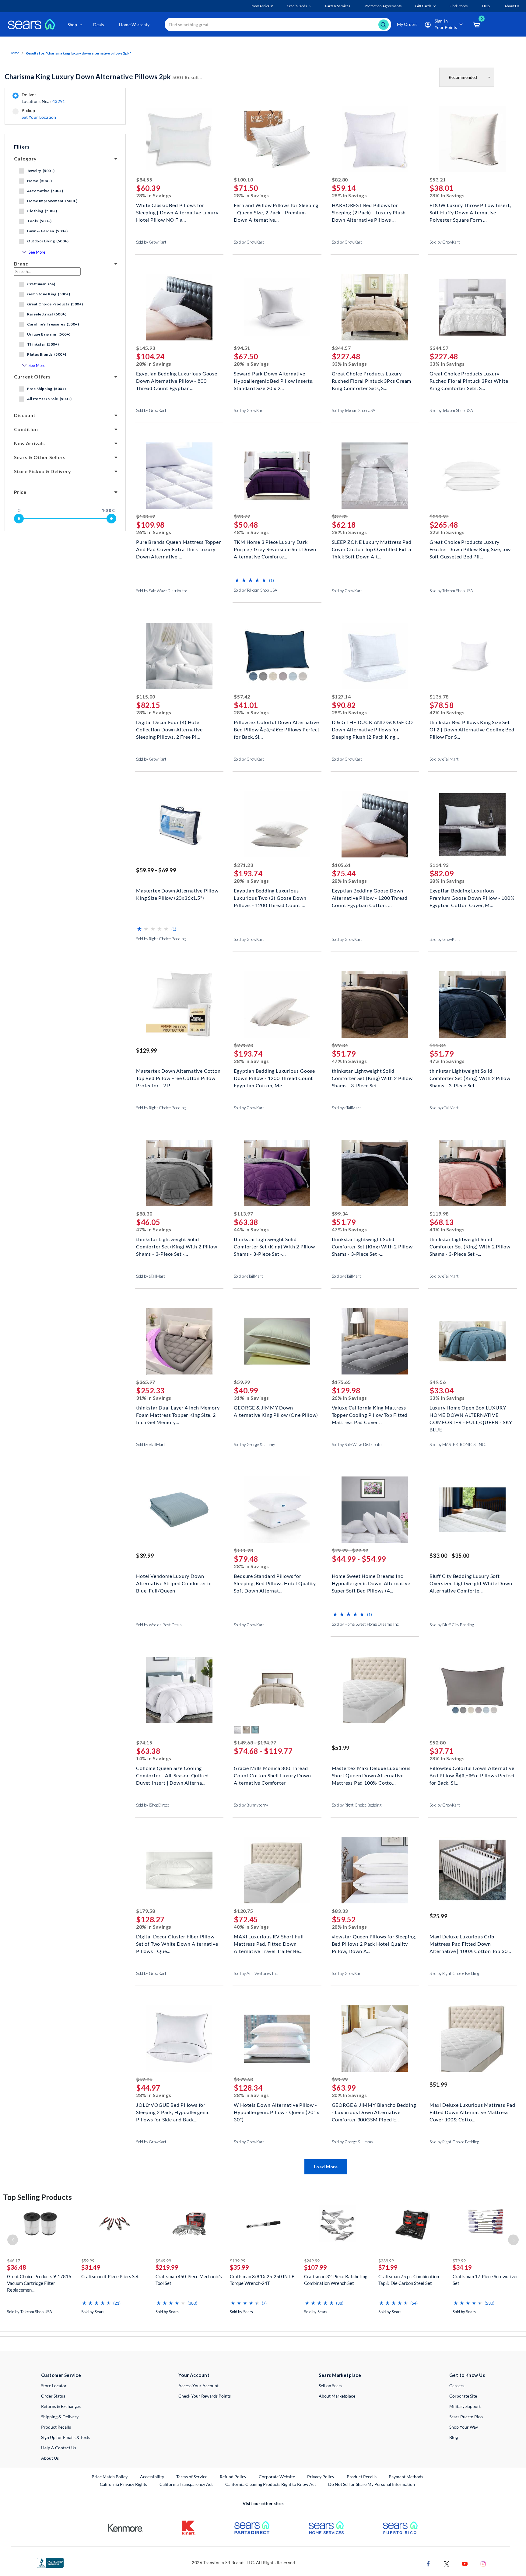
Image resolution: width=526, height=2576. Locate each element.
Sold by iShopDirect (153, 1805)
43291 (59, 101)
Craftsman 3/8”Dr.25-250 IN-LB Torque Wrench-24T (262, 2280)
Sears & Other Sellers (40, 457)
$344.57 (341, 348)
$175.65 (341, 1382)
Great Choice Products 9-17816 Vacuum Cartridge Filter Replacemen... (39, 2283)
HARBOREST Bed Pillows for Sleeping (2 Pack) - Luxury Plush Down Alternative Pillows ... (369, 212)
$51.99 (341, 1748)
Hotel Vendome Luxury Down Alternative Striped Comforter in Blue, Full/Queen (174, 1583)
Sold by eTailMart (444, 759)
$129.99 (147, 1050)
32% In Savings (447, 532)
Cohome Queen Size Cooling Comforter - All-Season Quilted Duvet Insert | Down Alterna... (172, 1775)
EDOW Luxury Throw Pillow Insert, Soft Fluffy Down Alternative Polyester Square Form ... (470, 212)
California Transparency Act (186, 2484)
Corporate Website (277, 2476)
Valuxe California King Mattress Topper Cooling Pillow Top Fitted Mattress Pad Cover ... (370, 1414)
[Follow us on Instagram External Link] (483, 2563)
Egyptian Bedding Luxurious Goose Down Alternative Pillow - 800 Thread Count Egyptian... (177, 380)
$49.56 (438, 1382)
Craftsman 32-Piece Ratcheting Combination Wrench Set (336, 2280)
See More (37, 252)
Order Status (53, 2396)
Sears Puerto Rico (466, 2417)
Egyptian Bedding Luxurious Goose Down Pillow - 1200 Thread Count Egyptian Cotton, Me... (274, 1077)
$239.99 (386, 2261)
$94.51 (242, 348)
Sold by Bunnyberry (251, 1805)
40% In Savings (251, 1927)
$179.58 (146, 1911)
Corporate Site (463, 2396)
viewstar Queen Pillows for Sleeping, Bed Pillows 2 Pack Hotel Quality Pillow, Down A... (374, 1943)
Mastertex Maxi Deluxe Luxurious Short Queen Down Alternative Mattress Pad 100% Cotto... (371, 1775)
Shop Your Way (464, 2427)
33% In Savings (349, 364)
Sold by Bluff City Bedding (452, 1625)
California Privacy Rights (123, 2484)
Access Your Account (198, 2386)
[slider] (19, 519)
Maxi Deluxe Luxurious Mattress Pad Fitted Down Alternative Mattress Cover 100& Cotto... (472, 2111)
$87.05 (340, 516)
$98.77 (242, 516)
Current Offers (32, 377)
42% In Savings (447, 712)
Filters (22, 147)
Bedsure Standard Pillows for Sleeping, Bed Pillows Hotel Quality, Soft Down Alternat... (275, 1583)
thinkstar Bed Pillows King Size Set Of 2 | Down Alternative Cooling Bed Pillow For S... (472, 729)
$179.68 (243, 2079)
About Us (50, 2458)
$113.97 (243, 1214)
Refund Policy (233, 2477)
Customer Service (61, 2375)
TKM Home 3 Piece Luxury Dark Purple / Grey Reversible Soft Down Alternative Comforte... (275, 549)
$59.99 (242, 1382)
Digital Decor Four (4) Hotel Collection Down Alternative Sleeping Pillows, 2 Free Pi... (169, 729)
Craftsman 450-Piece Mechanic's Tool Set (189, 2280)
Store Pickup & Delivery (42, 471)
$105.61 (341, 865)
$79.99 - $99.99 (350, 1550)
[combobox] (278, 25)
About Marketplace (337, 2396)
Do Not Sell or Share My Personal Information (372, 2484)
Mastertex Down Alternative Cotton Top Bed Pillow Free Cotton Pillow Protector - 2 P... (178, 1077)
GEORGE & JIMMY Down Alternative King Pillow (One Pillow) (276, 1411)
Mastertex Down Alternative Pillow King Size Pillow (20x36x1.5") (177, 894)
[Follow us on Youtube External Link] (465, 2563)
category (25, 158)
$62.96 (144, 2079)
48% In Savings (251, 532)
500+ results (103, 77)
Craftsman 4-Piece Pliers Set (110, 2276)
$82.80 (340, 179)
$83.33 (340, 1911)
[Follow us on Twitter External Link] (447, 2563)
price (20, 492)
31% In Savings (154, 1398)
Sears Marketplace (340, 2375)
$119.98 (439, 1214)
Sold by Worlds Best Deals (159, 1625)
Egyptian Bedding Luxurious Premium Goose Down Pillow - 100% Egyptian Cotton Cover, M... (472, 897)
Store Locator (54, 2386)
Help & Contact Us (59, 2448)
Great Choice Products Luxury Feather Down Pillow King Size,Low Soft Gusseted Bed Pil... (470, 549)
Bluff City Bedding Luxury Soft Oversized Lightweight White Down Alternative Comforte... (471, 1583)
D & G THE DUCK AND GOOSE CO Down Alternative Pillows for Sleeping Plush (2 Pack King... (373, 729)
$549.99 (163, 2261)
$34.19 (462, 2267)
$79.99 (459, 2261)
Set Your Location (39, 117)
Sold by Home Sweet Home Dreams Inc (365, 1624)
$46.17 (14, 2261)
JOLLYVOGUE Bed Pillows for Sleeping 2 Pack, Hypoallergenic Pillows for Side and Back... (173, 2111)
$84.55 (144, 179)
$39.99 (145, 1556)
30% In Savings (349, 2095)
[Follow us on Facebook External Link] (428, 2563)
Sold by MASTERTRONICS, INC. (458, 1445)
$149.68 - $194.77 (255, 1742)
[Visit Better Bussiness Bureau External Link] (50, 2562)
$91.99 (340, 2079)
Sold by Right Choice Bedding (161, 939)
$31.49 (91, 2267)
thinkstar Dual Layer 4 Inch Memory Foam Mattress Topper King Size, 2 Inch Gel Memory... (178, 1414)
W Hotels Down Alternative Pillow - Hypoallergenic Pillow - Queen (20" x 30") (277, 2111)
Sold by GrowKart (151, 242)
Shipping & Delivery (60, 2417)
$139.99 (238, 2261)
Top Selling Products (37, 2197)
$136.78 (439, 697)
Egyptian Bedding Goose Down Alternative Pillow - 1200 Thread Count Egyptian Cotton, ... (370, 897)
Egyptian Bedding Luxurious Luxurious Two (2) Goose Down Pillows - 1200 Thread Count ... (270, 897)
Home (14, 53)
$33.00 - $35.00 (449, 1556)
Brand (21, 264)
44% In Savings (251, 1229)
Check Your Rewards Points (205, 2396)
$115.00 (146, 697)
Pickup (39, 114)
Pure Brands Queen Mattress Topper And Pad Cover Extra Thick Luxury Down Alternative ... (178, 549)
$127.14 (341, 697)
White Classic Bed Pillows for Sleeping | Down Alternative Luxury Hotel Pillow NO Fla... (177, 212)
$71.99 (388, 2267)
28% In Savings (154, 195)
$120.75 (243, 1911)
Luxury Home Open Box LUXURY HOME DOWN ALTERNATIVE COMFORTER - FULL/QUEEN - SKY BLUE (471, 1414)
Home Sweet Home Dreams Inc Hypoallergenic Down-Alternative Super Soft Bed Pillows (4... (371, 1583)
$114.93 (439, 865)
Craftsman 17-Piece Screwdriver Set (485, 2280)
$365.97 (146, 1382)
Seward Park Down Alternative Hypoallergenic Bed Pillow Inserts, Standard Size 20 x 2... (274, 380)
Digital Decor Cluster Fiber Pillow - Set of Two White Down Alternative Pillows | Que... (177, 1943)
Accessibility (152, 2477)
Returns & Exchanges (61, 2406)
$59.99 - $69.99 (156, 870)
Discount (25, 415)
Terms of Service (192, 2477)
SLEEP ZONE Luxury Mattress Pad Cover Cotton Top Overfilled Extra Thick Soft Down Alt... (372, 549)
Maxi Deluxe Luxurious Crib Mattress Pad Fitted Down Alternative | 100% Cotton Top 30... (470, 1943)
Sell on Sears (330, 2386)
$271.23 (243, 865)
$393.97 (439, 516)
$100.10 (243, 179)
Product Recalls (56, 2427)
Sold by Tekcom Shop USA (354, 410)
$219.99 (167, 2267)
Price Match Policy (110, 2477)
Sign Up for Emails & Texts (66, 2437)
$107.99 (316, 2267)
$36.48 (17, 2267)
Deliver (43, 98)
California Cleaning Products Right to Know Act (271, 2484)
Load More (326, 2167)
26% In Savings (154, 532)
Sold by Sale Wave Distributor (162, 591)
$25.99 (438, 1916)
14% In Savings (154, 1758)
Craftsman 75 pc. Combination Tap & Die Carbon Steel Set (409, 2280)
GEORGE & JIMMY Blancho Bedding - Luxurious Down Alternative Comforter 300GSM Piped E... (374, 2111)
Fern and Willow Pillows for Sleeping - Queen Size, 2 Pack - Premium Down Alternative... (276, 212)
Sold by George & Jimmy (254, 1445)
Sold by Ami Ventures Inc (256, 1973)
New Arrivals (30, 443)
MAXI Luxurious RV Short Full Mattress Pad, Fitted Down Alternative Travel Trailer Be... (269, 1943)
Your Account (194, 2375)
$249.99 (312, 2261)
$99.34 (340, 1045)
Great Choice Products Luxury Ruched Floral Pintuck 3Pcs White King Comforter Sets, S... (469, 380)
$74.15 (144, 1742)
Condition (26, 429)
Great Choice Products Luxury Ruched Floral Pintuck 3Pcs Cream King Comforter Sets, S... (372, 380)
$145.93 (146, 348)
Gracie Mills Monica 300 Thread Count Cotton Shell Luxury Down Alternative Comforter (272, 1775)
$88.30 (144, 1214)
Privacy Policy (321, 2477)
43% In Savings (447, 1229)
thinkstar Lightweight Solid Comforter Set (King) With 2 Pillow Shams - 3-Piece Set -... (372, 1077)
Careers (457, 2386)
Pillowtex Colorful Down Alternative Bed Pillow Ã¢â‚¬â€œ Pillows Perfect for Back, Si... (277, 729)
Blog (454, 2437)
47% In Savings (349, 1061)
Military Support (465, 2406)
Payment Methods (406, 2477)
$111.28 (243, 1550)
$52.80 (438, 1742)
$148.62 (146, 516)
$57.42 (242, 697)
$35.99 (239, 2267)
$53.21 (438, 179)
